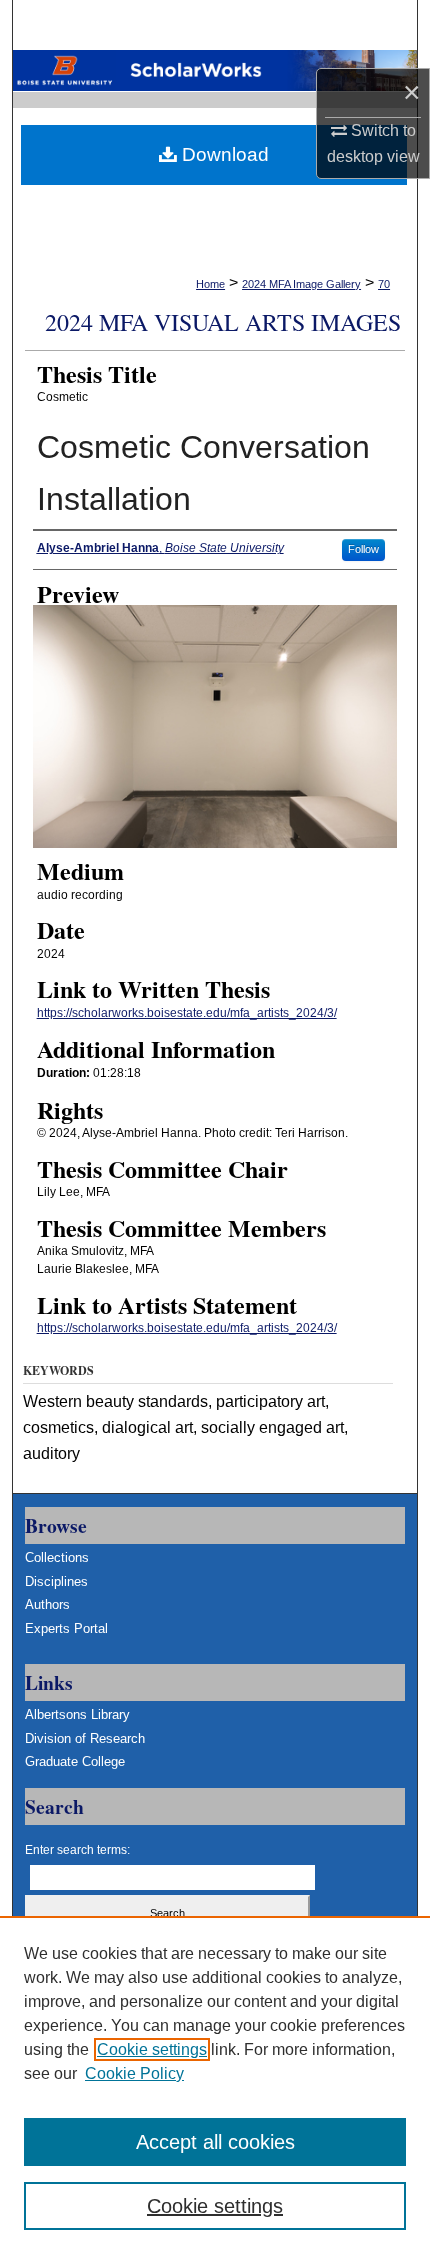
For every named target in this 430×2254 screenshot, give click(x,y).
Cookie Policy (134, 2073)
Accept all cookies (215, 2142)
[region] (215, 2085)
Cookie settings (152, 2049)
